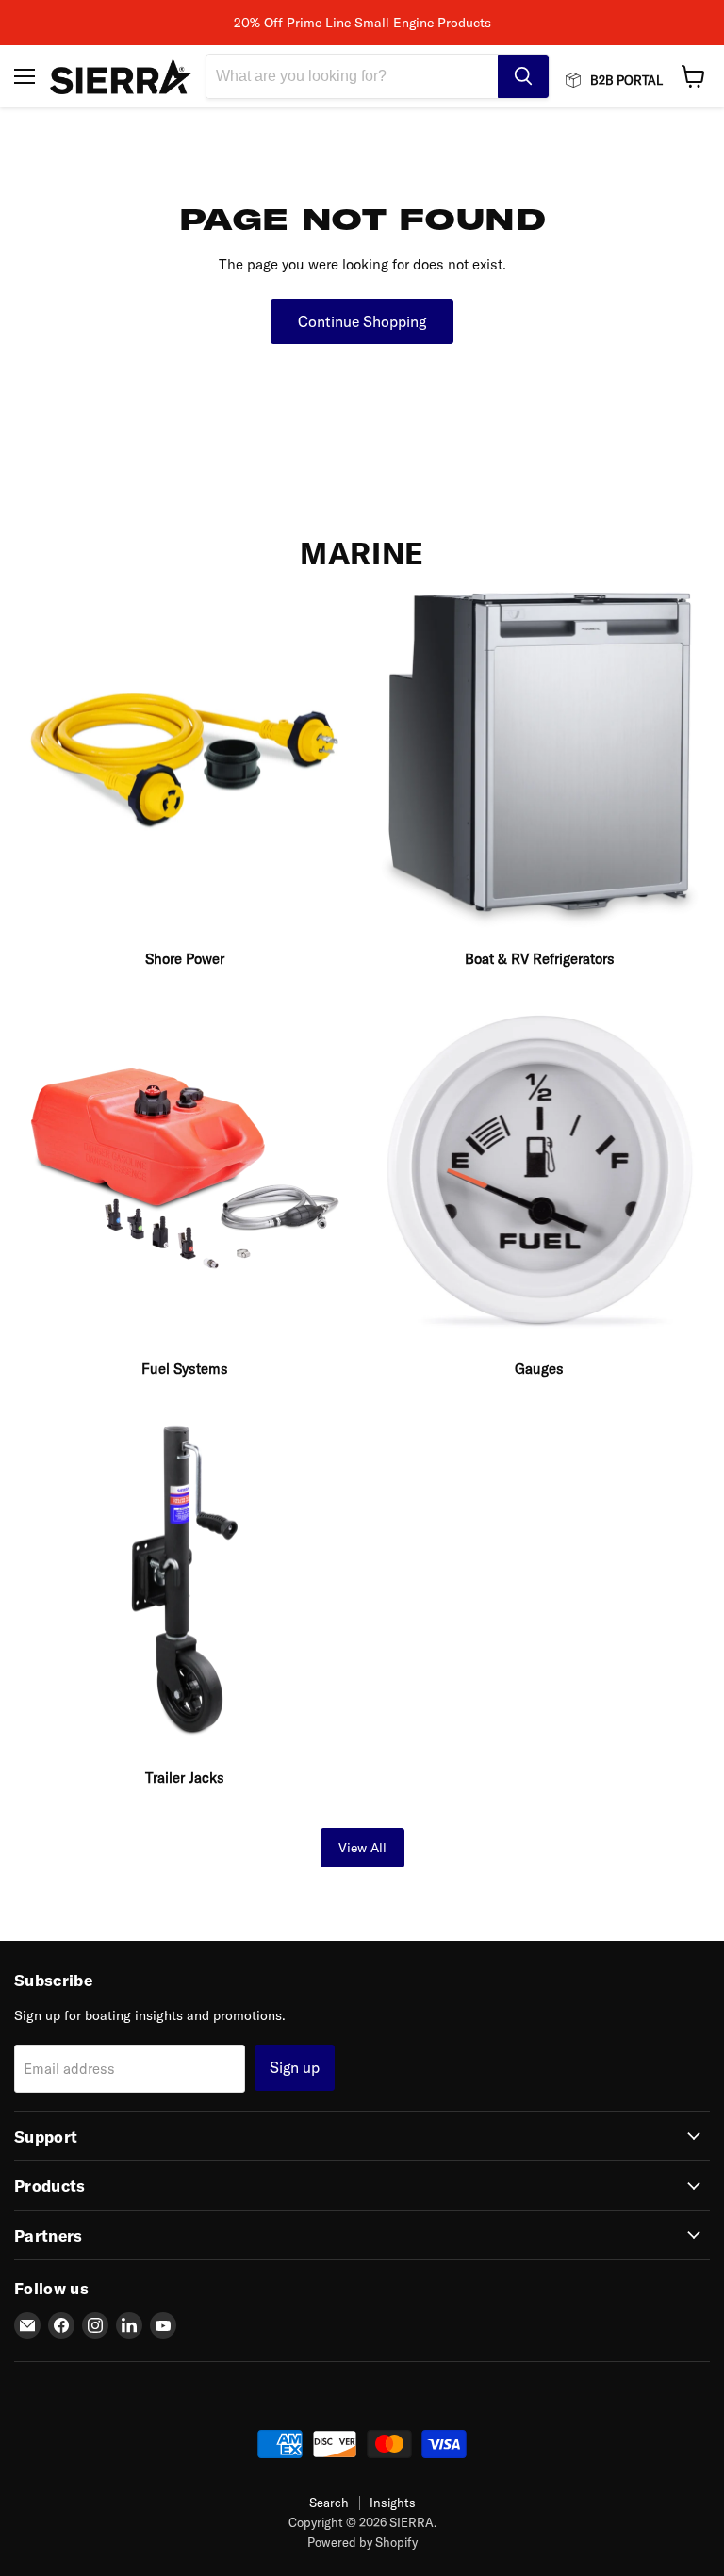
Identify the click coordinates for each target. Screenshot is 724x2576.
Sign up (295, 2067)
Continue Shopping (362, 321)
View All (362, 1848)
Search (329, 2503)
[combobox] (352, 76)
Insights (393, 2503)
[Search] (523, 76)
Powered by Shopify (362, 2542)
